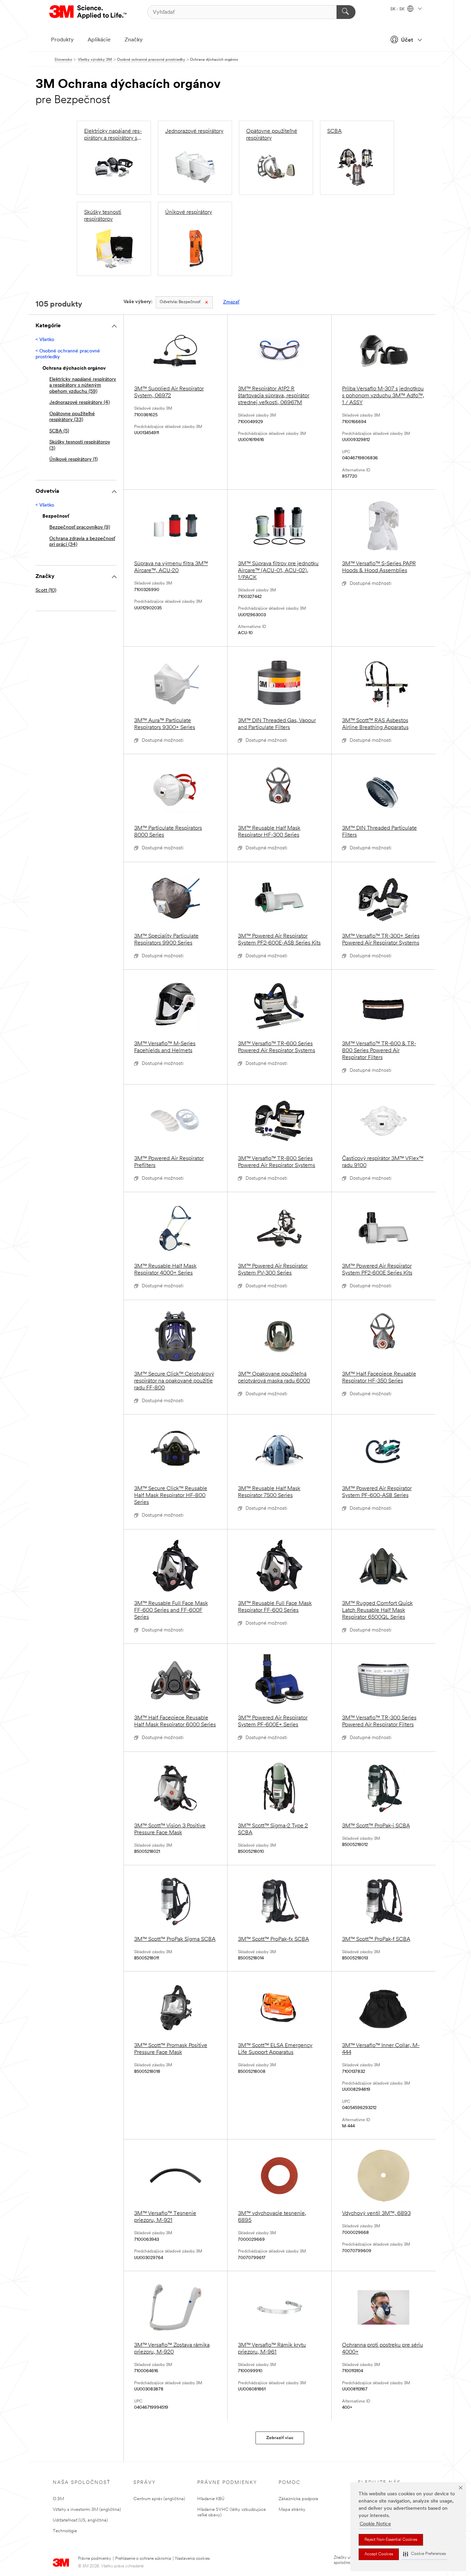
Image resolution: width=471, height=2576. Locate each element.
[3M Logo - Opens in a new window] (88, 12)
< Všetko (45, 340)
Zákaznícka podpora (298, 2499)
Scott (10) (46, 591)
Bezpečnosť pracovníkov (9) (80, 527)
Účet (407, 40)
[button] (424, 2554)
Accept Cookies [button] (379, 2554)
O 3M (58, 2499)
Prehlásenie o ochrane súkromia (143, 2559)
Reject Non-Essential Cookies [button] (391, 2540)
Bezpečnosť (180, 302)
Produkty (62, 40)
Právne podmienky (94, 2559)
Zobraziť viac (280, 2438)
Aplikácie (99, 40)
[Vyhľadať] (346, 12)
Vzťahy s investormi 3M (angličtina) (87, 2510)
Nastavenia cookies (192, 2559)
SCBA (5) (59, 431)
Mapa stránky (292, 2510)
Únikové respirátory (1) (73, 460)
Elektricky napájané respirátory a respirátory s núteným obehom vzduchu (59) (83, 386)
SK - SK (398, 9)
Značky (134, 40)
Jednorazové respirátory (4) (79, 403)
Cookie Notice (375, 2524)
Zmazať (231, 302)
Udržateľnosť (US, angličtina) (80, 2520)
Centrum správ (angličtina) (159, 2499)
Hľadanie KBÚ (211, 2499)
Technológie (65, 2531)
